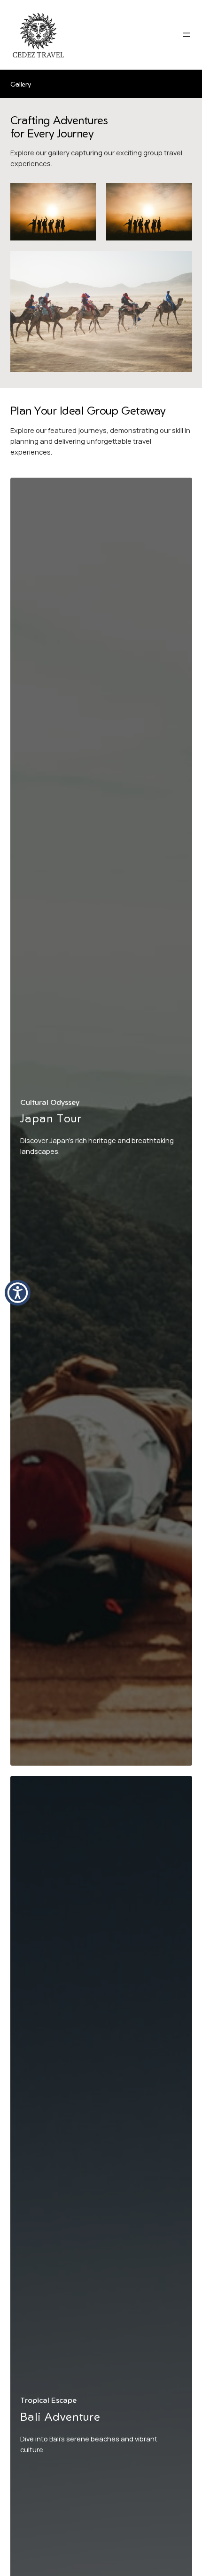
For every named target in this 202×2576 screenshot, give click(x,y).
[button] (18, 1293)
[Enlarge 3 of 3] (180, 263)
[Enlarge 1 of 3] (84, 195)
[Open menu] (186, 35)
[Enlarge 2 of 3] (180, 195)
